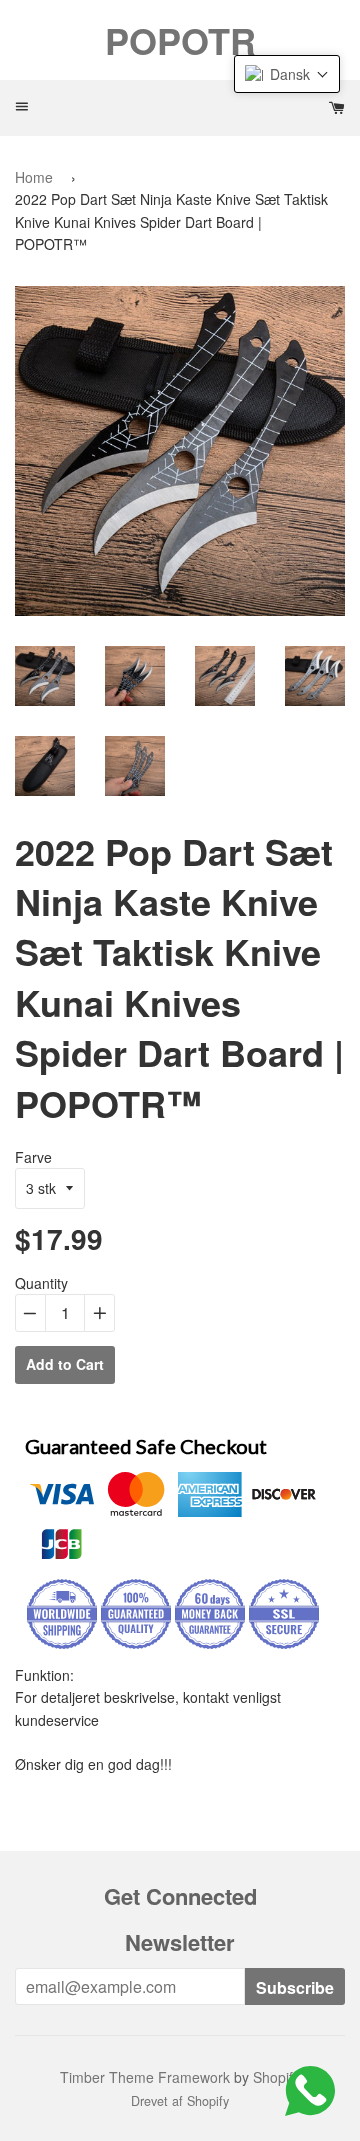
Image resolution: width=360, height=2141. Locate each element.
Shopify (276, 2077)
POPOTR (180, 40)
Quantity (41, 1283)
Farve (33, 1157)
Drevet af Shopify (180, 2101)
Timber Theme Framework (145, 2077)
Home (34, 177)
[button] (287, 74)
